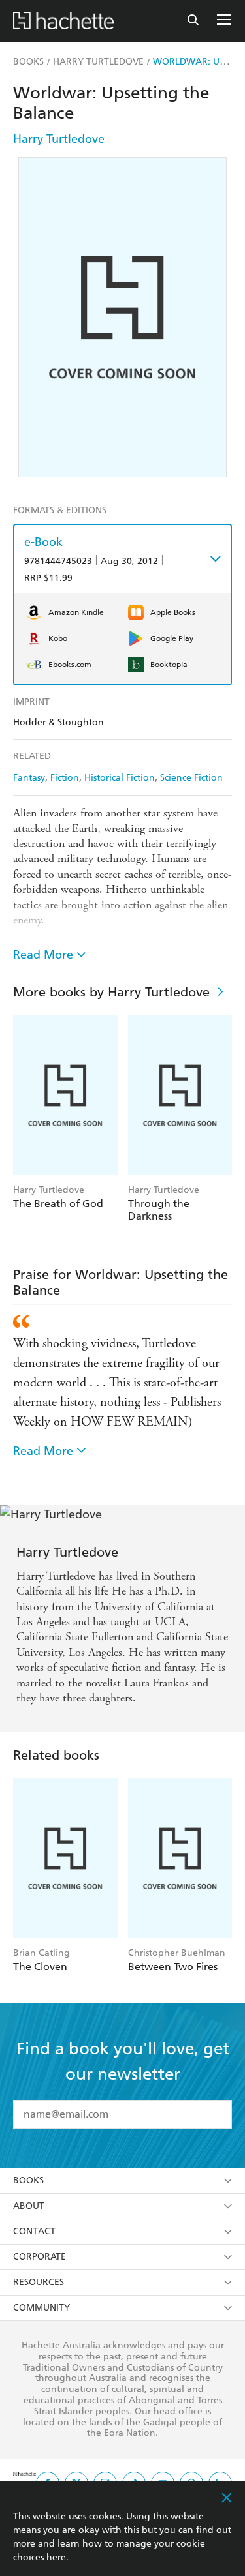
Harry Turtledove (59, 139)
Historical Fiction (120, 778)
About (29, 2206)
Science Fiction (191, 778)
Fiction (65, 778)
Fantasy (29, 778)
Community (41, 2308)
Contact (34, 2231)
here (56, 2557)
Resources (39, 2282)
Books (28, 2180)
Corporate (40, 2257)
